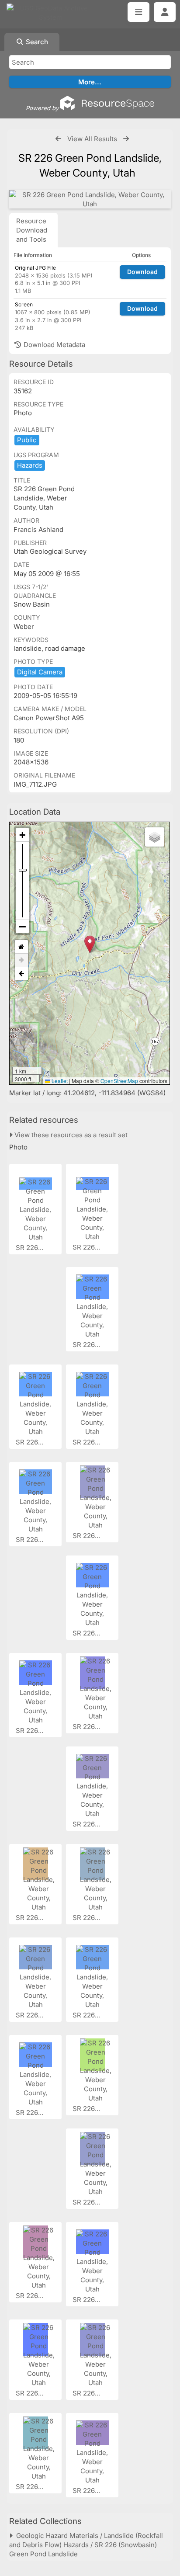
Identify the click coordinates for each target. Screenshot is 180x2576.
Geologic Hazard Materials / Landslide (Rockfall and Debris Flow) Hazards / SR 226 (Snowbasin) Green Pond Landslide (86, 2545)
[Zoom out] (22, 927)
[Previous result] (58, 139)
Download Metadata (54, 345)
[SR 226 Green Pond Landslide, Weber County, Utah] (90, 199)
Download (142, 272)
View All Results (92, 139)
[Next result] (126, 139)
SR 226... (30, 1248)
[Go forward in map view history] (21, 960)
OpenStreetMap (119, 1081)
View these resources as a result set (70, 1135)
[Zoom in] (22, 835)
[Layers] (155, 837)
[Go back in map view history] (21, 974)
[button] (90, 944)
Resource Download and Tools (32, 230)
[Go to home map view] (21, 947)
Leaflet (59, 1081)
